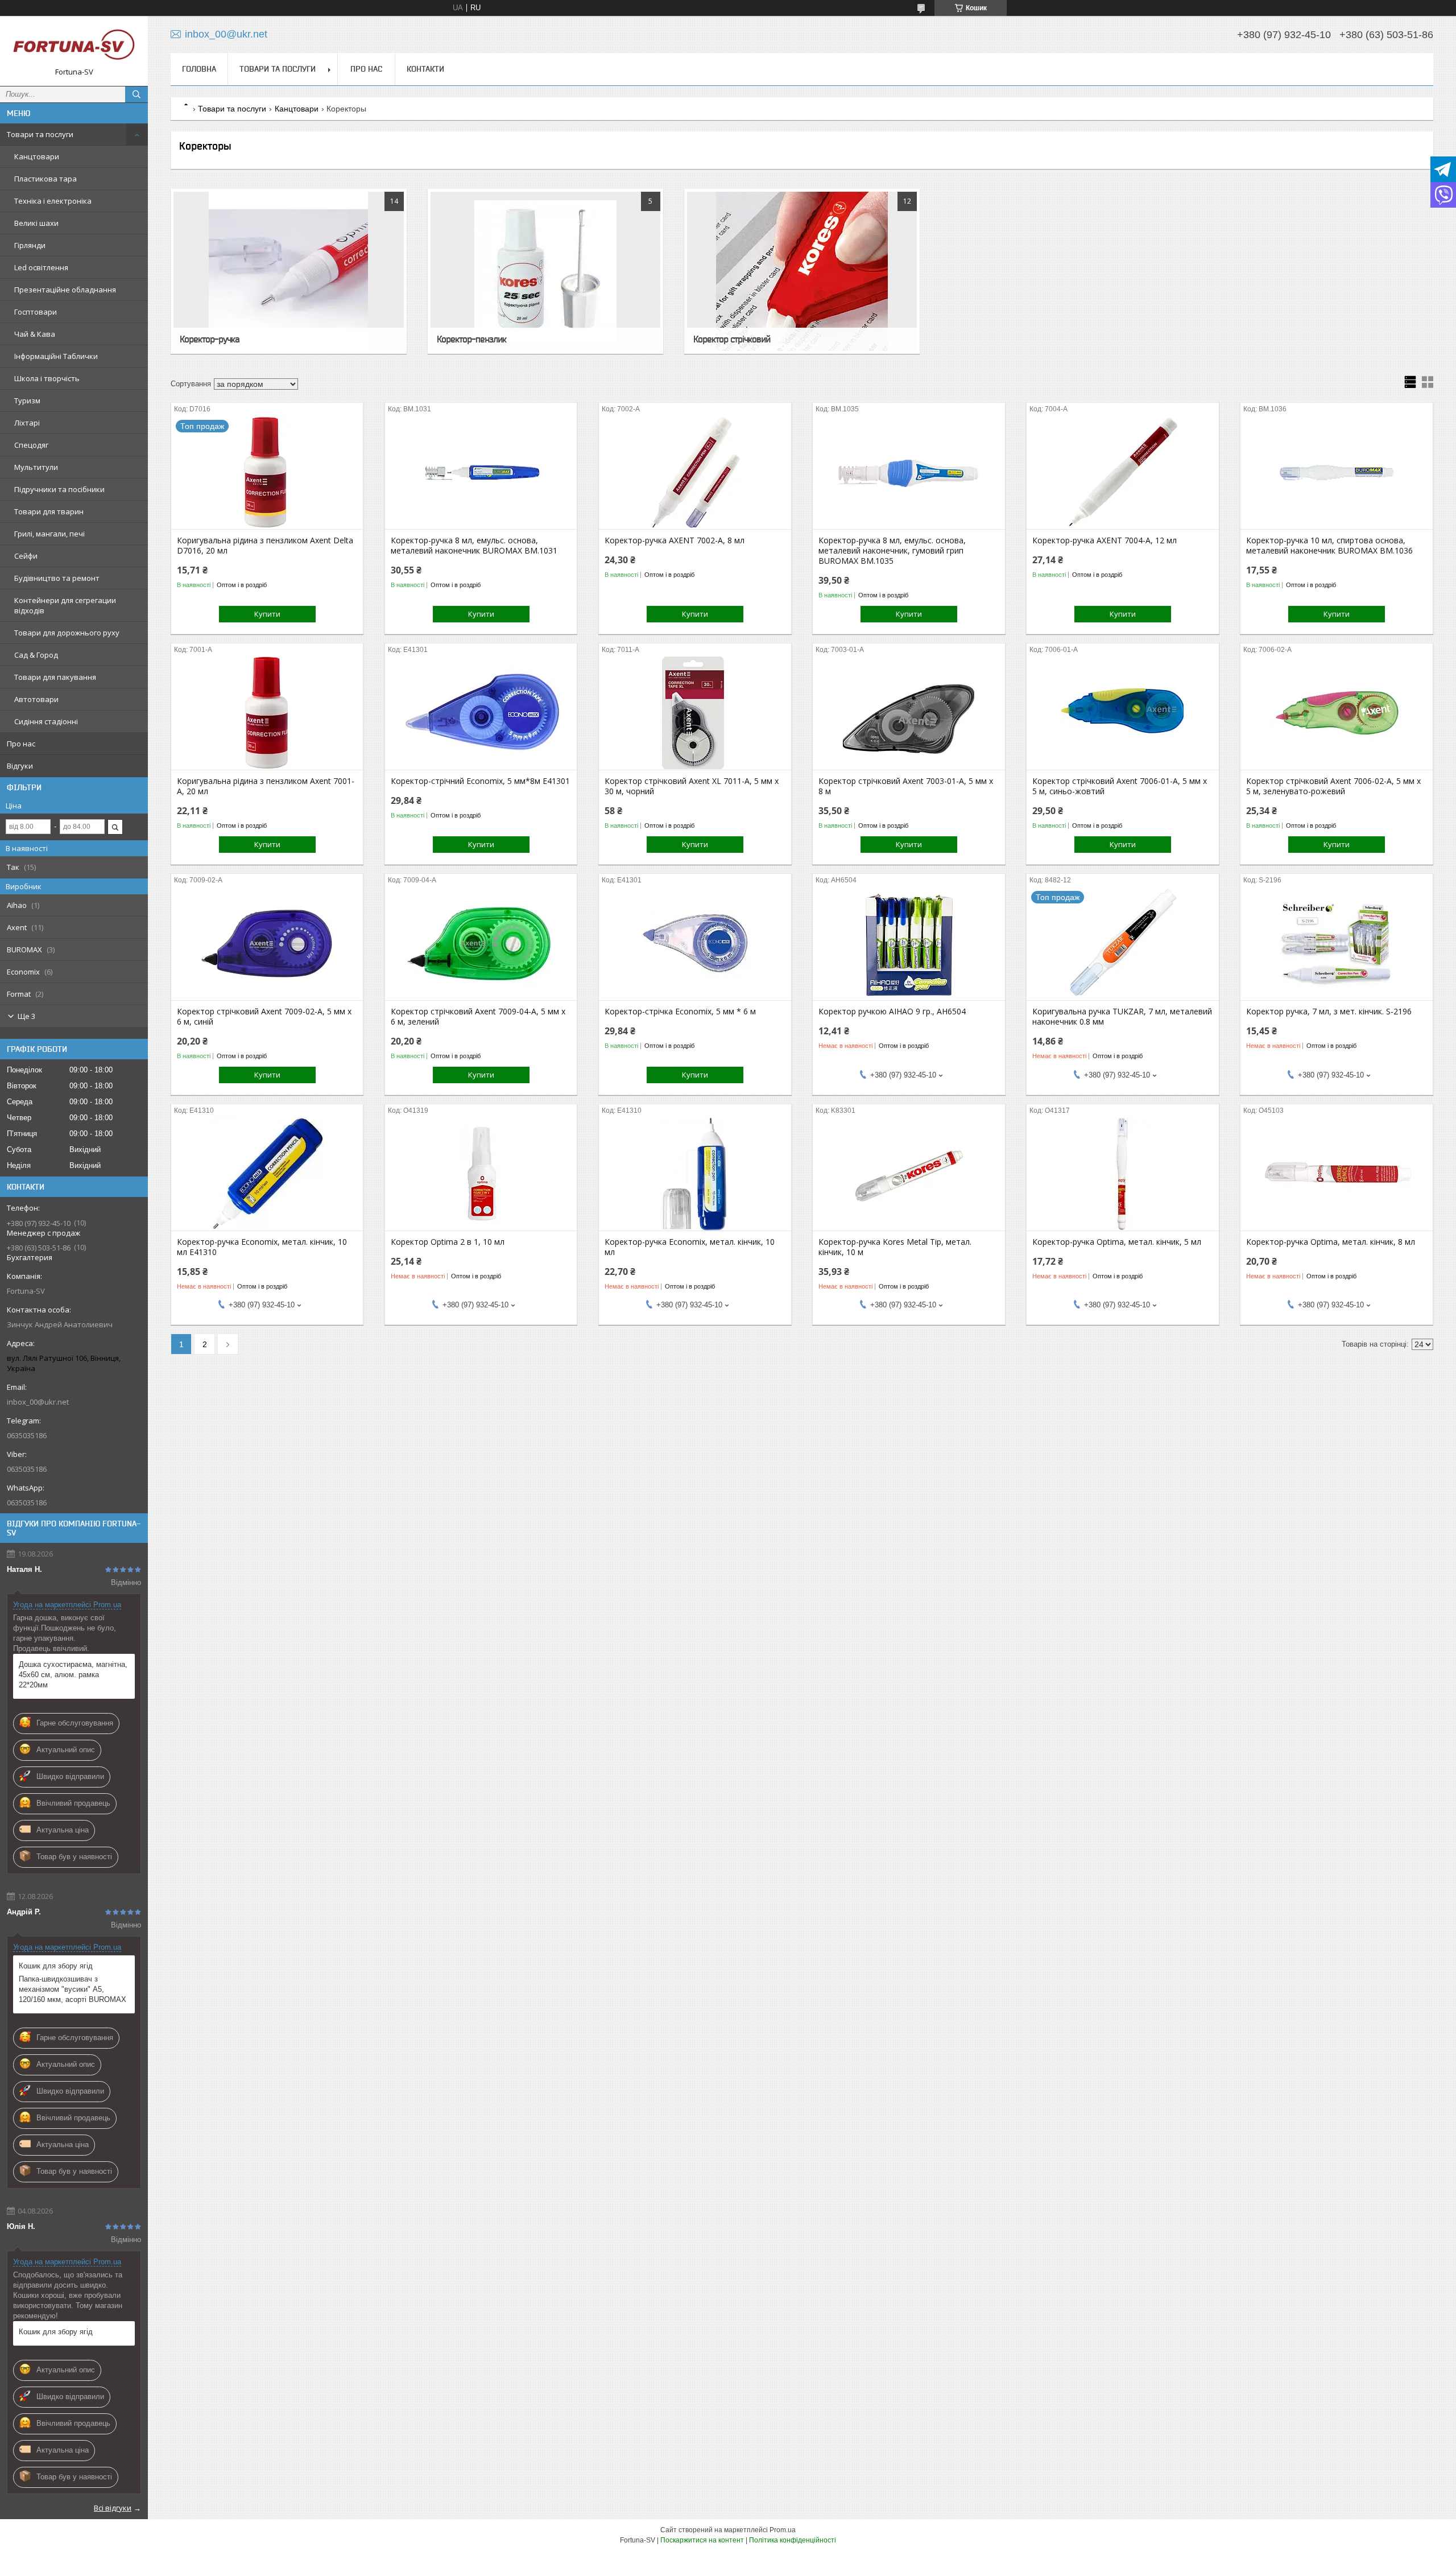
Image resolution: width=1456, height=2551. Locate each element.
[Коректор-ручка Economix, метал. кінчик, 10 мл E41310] (267, 1174)
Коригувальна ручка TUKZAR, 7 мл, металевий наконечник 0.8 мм (1122, 1017)
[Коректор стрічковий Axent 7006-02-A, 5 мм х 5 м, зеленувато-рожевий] (1336, 713)
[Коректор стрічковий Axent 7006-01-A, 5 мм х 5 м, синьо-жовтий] (1122, 713)
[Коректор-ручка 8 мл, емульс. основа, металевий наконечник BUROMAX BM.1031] (481, 472)
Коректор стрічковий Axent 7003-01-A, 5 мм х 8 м (906, 786)
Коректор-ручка (210, 339)
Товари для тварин (49, 511)
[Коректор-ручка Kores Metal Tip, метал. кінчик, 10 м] (909, 1174)
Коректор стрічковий (732, 339)
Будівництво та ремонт (57, 578)
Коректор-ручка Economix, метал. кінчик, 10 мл (690, 1247)
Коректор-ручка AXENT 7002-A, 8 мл (675, 540)
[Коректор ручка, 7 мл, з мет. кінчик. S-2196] (1336, 943)
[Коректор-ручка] (288, 271)
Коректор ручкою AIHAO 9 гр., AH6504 (892, 1012)
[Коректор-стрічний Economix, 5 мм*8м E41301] (481, 713)
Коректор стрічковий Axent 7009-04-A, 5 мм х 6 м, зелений (478, 1017)
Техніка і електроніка (53, 201)
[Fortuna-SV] (74, 46)
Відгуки (20, 766)
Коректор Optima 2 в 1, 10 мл (448, 1242)
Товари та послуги (40, 134)
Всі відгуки (113, 2508)
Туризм (27, 401)
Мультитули (36, 467)
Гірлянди (30, 245)
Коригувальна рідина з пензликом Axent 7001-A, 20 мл (266, 786)
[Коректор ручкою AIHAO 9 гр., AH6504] (909, 943)
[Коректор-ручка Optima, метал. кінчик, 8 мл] (1336, 1174)
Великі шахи (36, 223)
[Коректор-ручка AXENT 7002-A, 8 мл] (695, 472)
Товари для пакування (55, 677)
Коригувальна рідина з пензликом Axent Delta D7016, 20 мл (265, 546)
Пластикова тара (45, 179)
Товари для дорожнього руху (67, 633)
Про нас (21, 744)
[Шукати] (136, 94)
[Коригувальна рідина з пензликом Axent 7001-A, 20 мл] (267, 713)
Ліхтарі (27, 423)
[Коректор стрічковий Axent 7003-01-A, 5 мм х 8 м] (909, 713)
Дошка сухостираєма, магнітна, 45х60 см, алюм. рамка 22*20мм (73, 1675)
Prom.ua (783, 2530)
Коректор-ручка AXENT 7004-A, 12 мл (1105, 540)
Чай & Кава (35, 334)
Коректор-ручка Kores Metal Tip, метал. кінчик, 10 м (895, 1247)
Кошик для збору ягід (56, 1966)
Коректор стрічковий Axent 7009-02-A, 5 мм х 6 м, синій (264, 1017)
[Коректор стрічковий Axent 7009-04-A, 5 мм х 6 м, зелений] (481, 943)
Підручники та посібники (59, 489)
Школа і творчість (47, 378)
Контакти (425, 69)
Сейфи (26, 556)
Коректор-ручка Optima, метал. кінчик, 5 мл (1117, 1242)
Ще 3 (26, 1016)
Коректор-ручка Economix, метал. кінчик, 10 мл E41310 (262, 1247)
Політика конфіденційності (793, 2540)
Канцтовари (37, 156)
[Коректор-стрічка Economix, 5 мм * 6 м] (695, 943)
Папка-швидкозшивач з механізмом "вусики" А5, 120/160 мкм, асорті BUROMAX (73, 1989)
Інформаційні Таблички (56, 356)
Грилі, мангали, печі (49, 534)
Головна (199, 69)
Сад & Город (36, 655)
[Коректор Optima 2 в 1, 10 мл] (481, 1174)
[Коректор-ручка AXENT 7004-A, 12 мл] (1122, 472)
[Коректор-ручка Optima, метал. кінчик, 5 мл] (1122, 1174)
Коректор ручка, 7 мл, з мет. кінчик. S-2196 (1329, 1012)
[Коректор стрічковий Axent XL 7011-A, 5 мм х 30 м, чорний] (695, 713)
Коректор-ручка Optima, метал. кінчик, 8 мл (1331, 1242)
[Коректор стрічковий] (802, 271)
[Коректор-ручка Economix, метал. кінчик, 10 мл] (695, 1174)
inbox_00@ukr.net (38, 1402)
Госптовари (36, 312)
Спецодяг (31, 445)
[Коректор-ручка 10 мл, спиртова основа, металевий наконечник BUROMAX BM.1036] (1336, 472)
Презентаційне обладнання (65, 290)
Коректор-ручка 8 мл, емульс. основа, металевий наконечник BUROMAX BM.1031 (474, 546)
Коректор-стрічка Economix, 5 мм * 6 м (680, 1012)
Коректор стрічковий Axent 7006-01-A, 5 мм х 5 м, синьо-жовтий (1120, 786)
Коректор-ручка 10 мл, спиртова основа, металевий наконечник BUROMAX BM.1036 (1329, 546)
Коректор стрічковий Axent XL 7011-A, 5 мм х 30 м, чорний (692, 786)
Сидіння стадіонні (46, 721)
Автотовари (36, 699)
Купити (267, 614)
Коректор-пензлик (471, 339)
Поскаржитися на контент (702, 2540)
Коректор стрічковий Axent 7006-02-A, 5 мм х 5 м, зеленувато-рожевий (1333, 786)
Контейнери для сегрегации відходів (65, 605)
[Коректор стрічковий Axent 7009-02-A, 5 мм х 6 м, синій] (267, 943)
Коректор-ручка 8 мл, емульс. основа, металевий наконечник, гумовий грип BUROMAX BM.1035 (892, 551)
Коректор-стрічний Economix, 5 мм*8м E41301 (480, 781)
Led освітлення (41, 267)
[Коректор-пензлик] (545, 271)
